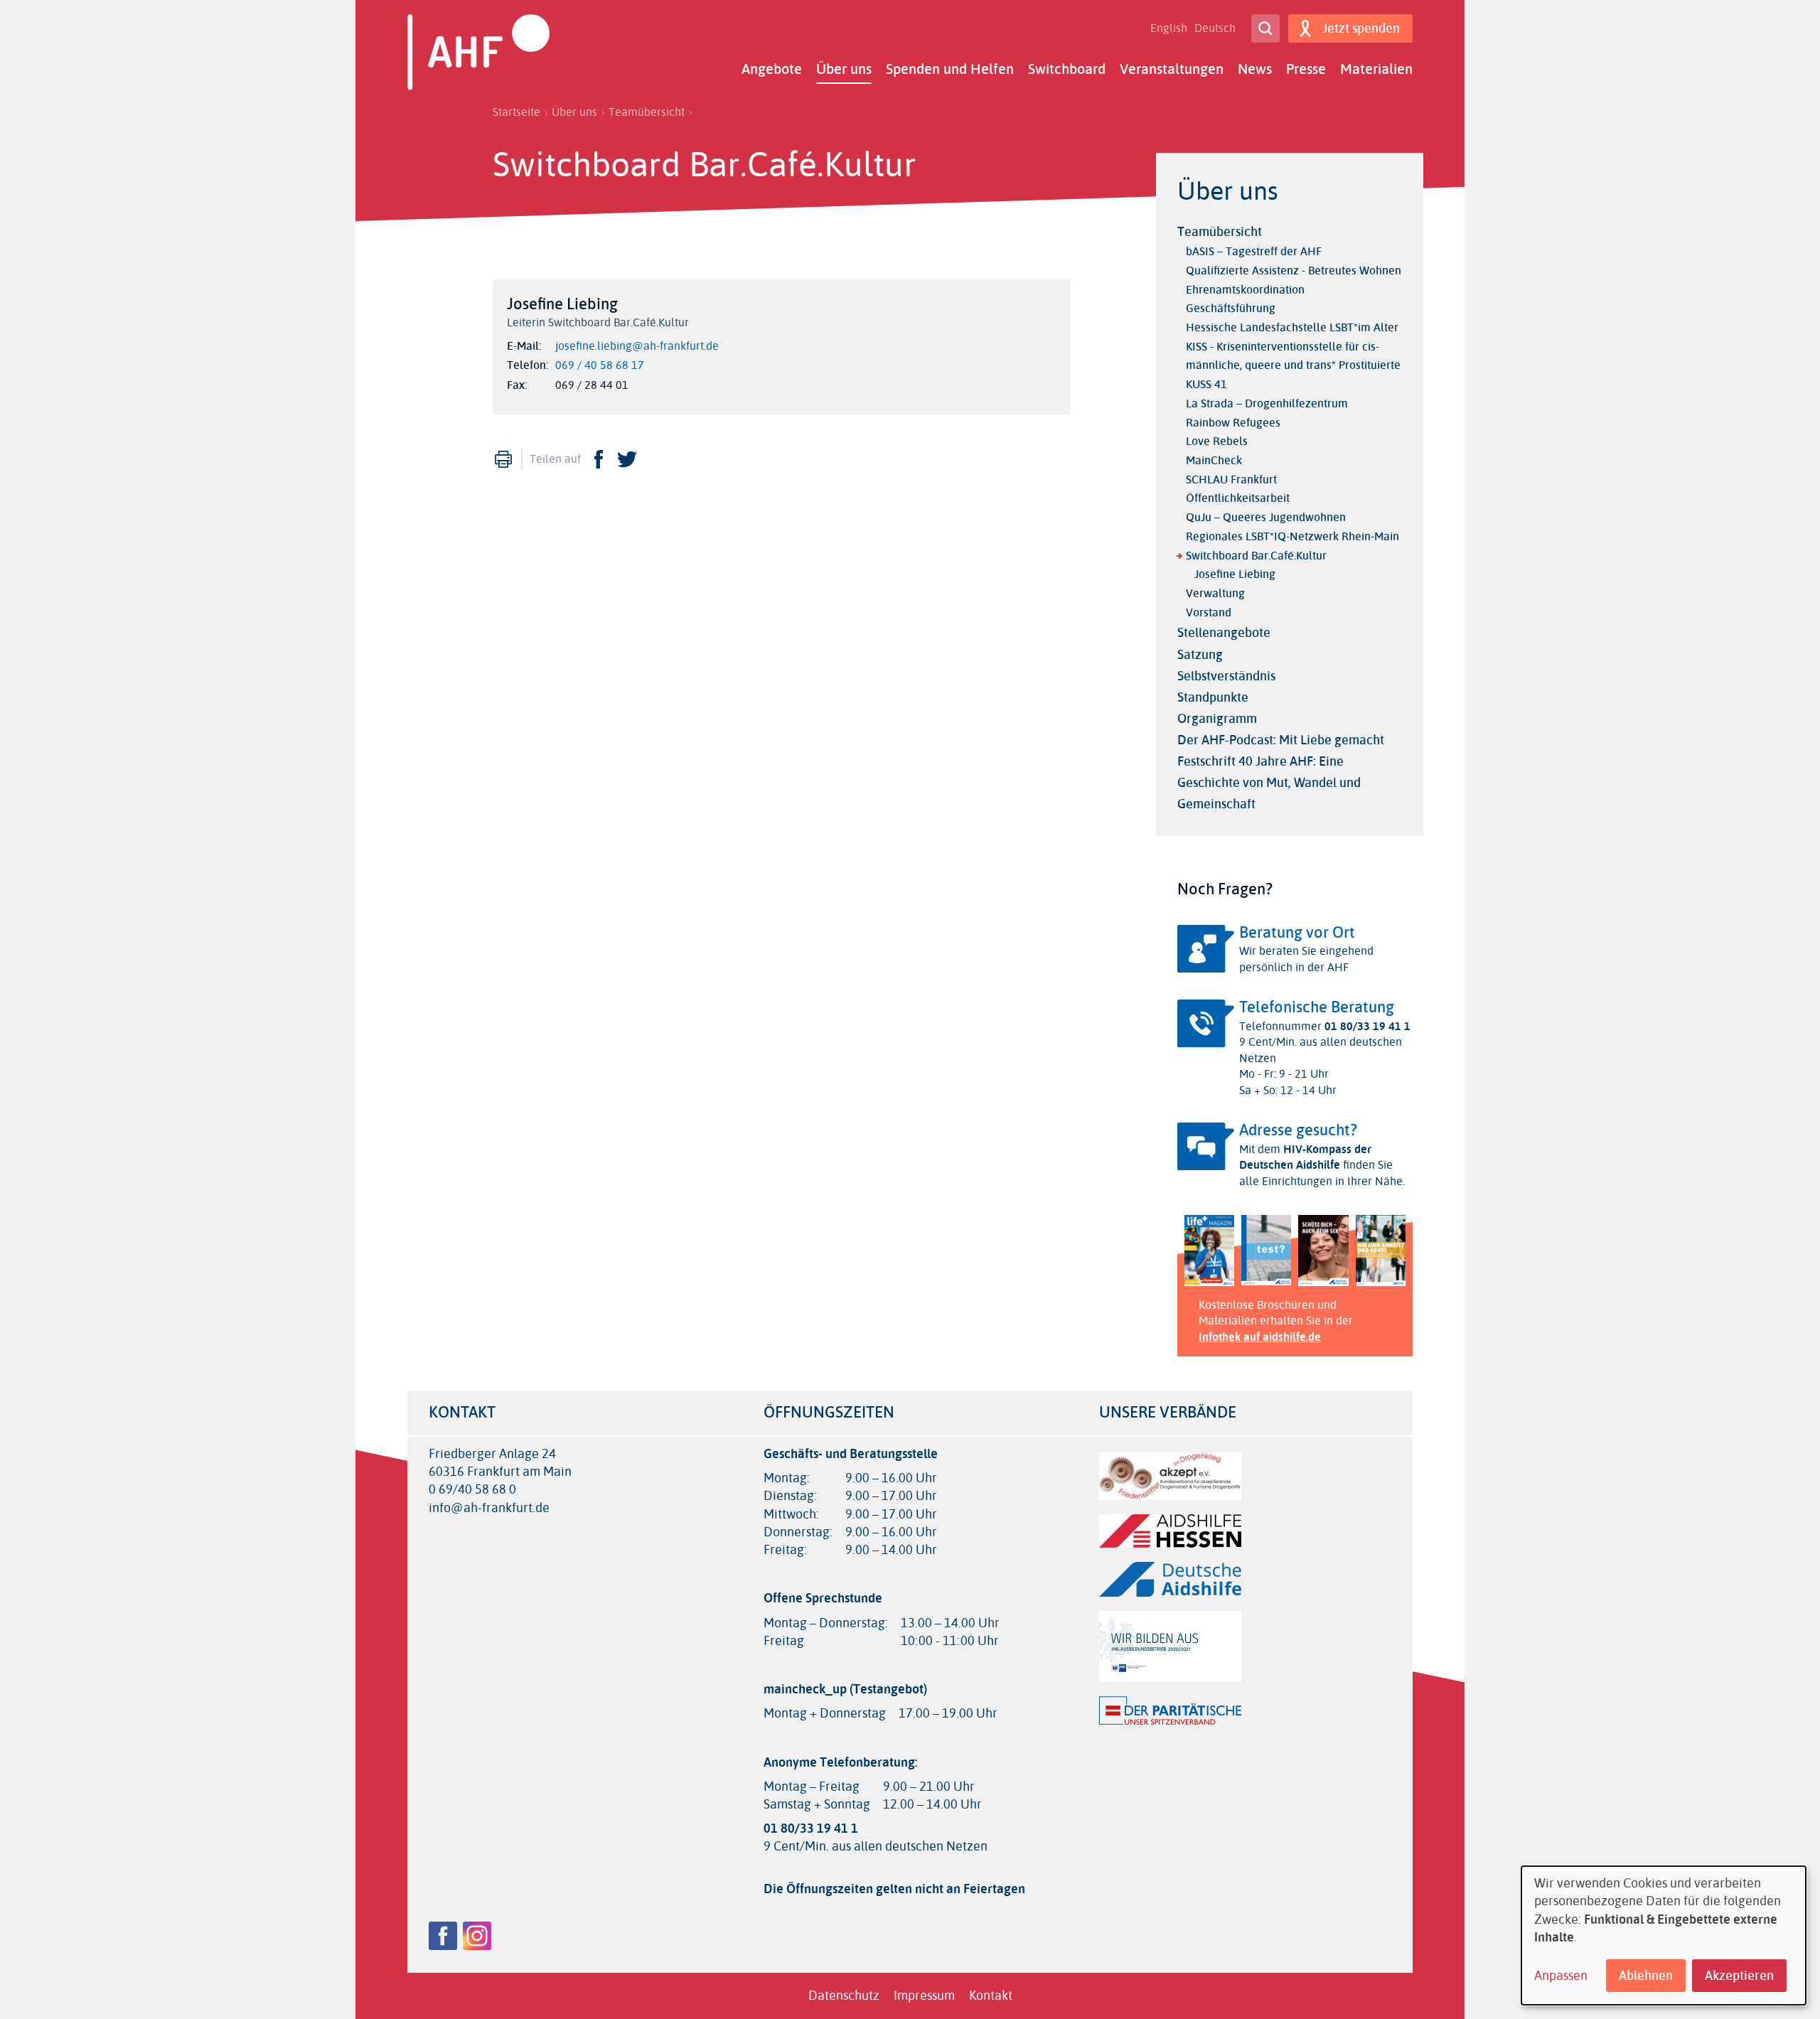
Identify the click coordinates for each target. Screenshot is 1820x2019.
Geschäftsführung (1231, 308)
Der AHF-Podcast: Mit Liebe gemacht (1281, 740)
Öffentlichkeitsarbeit (1238, 498)
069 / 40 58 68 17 (600, 365)
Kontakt (991, 1996)
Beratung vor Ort (1297, 933)
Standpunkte (1213, 697)
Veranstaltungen (1172, 69)
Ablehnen (1646, 1976)
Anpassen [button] (1561, 1976)
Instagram (477, 1936)
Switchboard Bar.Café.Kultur (1256, 556)
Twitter (627, 459)
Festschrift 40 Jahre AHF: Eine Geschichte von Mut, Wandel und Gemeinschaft (1269, 783)
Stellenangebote (1224, 633)
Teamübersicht (647, 112)
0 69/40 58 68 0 (472, 1490)
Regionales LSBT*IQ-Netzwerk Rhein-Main (1292, 536)
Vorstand (1209, 612)
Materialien (1376, 69)
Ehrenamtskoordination (1245, 290)
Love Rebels (1217, 441)
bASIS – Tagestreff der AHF (1254, 251)
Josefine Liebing (1235, 574)
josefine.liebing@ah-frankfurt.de (637, 346)
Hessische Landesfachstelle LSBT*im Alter (1292, 327)
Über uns (844, 69)
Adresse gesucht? (1298, 1130)
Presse (1306, 69)
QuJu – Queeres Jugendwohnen (1266, 517)
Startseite (516, 112)
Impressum (924, 1996)
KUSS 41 (1206, 384)
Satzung (1200, 655)
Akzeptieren (1739, 1976)
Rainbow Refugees (1233, 423)
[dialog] (1664, 1935)
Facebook (599, 459)
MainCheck (1214, 460)
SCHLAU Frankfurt (1231, 480)
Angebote (772, 69)
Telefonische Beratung (1317, 1007)
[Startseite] (478, 52)
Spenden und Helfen (950, 69)
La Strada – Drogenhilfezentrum (1267, 403)
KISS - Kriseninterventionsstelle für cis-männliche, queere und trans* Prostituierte (1293, 356)
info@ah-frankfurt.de (489, 1508)
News (1255, 69)
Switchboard (1067, 69)
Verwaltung (1215, 593)
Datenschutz (844, 1996)
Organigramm (1217, 719)
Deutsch (1215, 28)
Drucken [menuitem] (503, 459)
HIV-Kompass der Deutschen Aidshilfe (1305, 1157)
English (1169, 28)
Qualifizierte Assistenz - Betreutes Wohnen (1294, 271)
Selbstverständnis (1226, 676)
